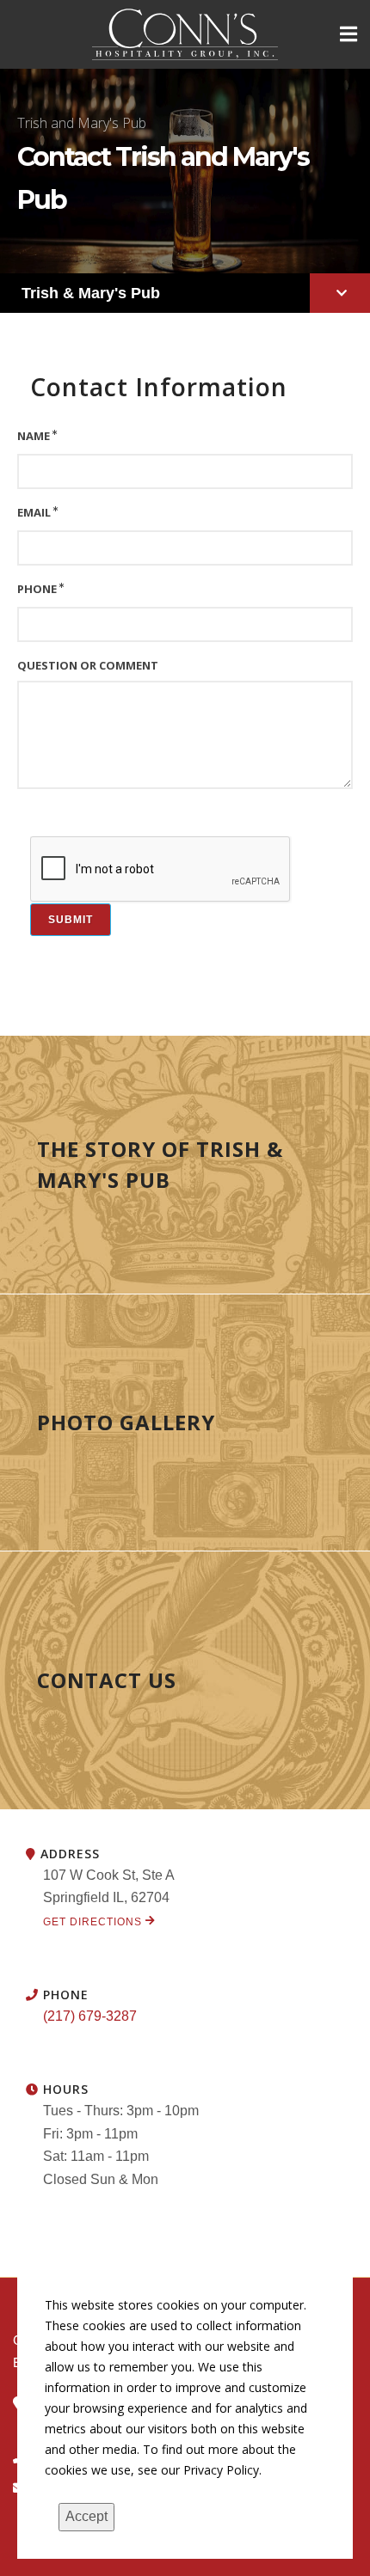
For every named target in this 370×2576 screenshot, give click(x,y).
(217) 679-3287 (90, 2016)
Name (34, 436)
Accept (86, 2516)
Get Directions (94, 1922)
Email (34, 512)
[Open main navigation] (348, 34)
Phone (37, 589)
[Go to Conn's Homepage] (185, 34)
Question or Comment (88, 665)
